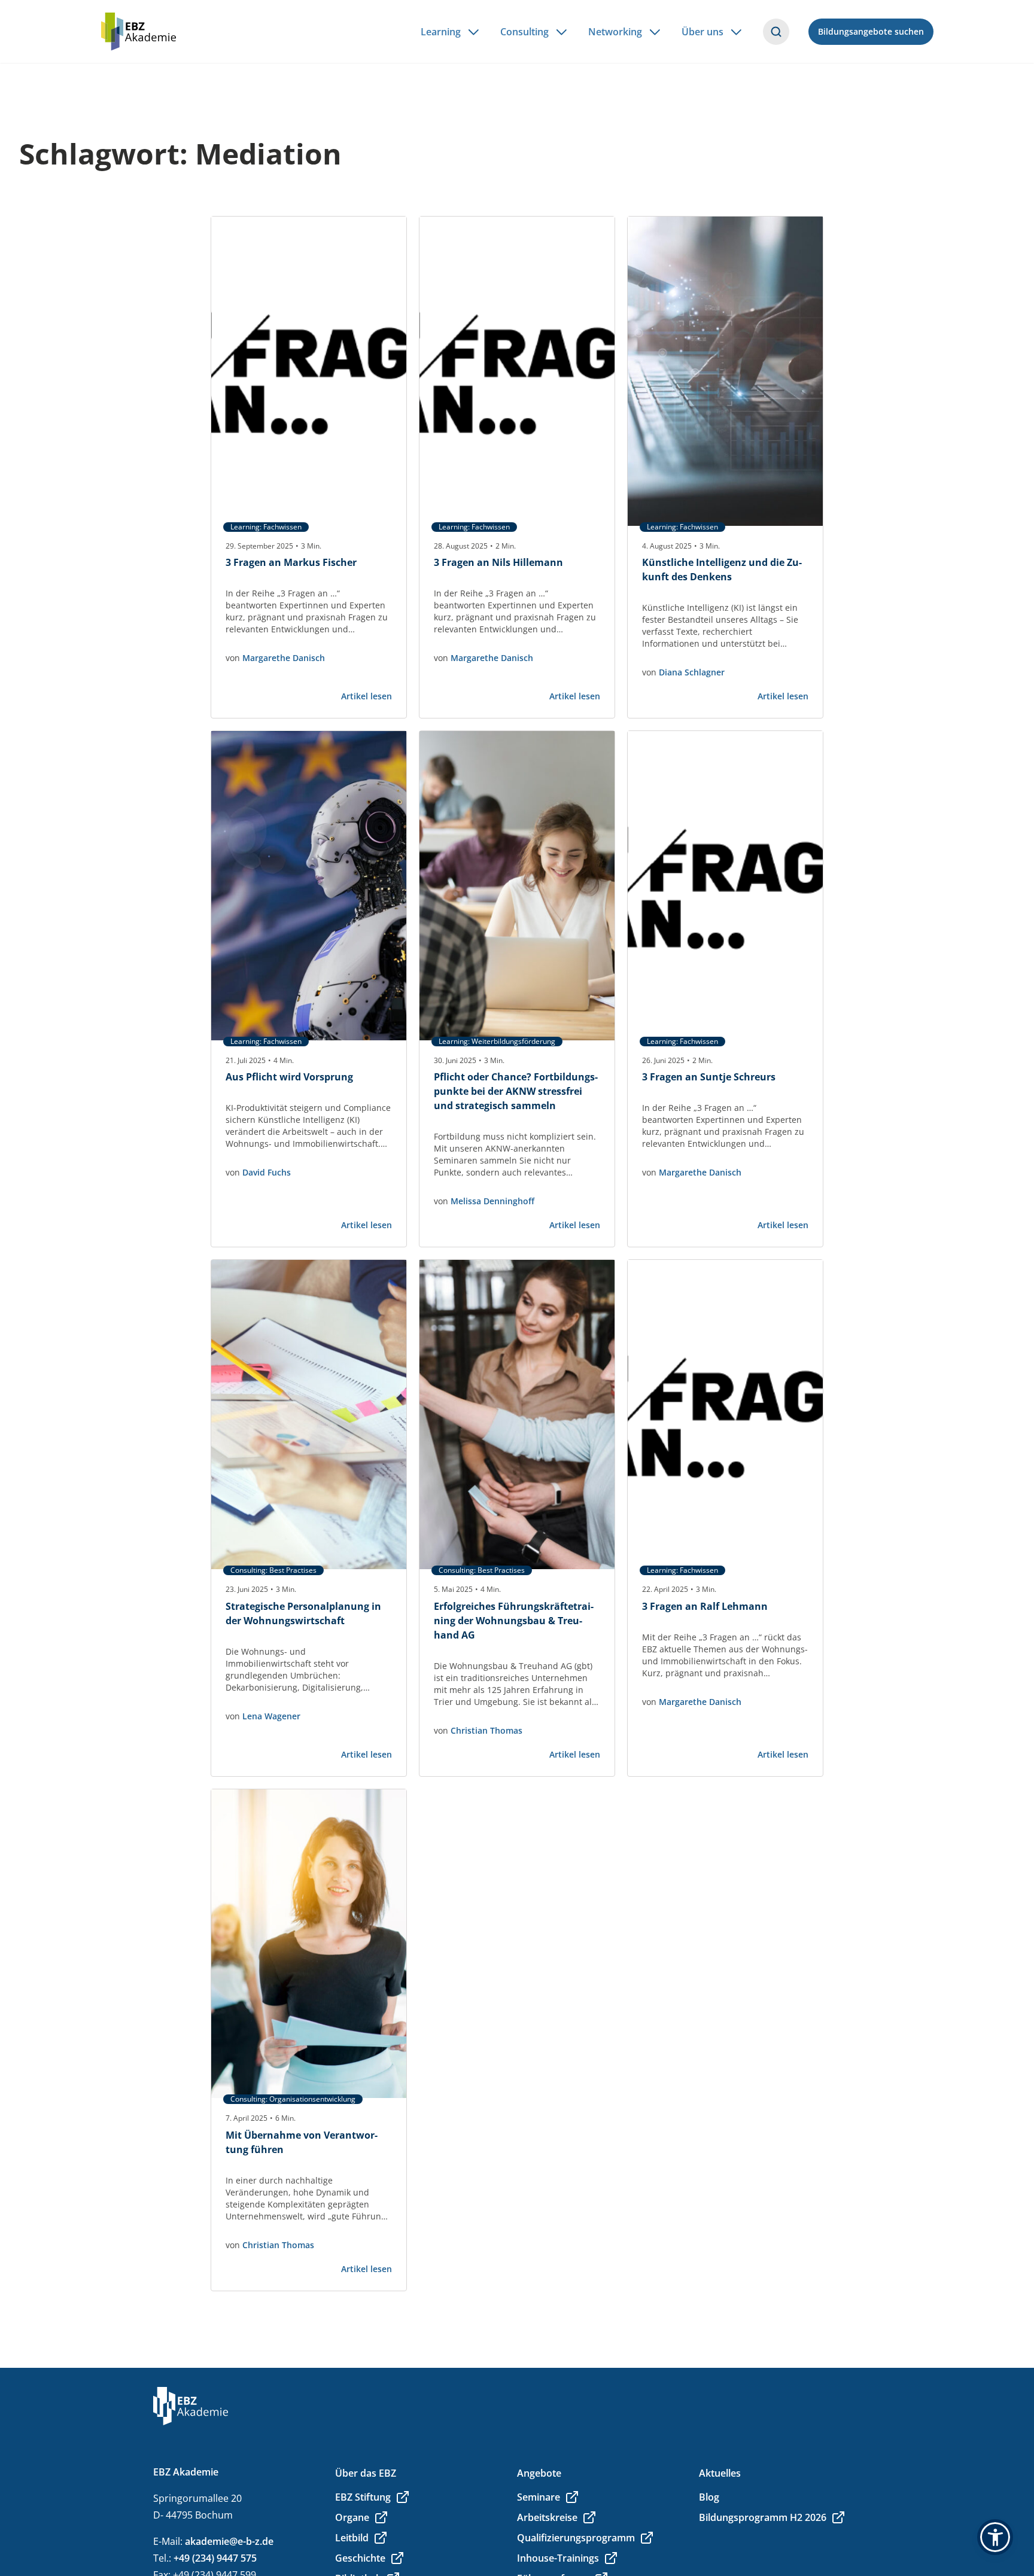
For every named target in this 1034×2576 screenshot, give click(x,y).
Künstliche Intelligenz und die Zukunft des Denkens (722, 570)
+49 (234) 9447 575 (215, 2558)
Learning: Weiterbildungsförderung (497, 1042)
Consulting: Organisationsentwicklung (293, 2099)
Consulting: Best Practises (273, 1570)
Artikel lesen (367, 696)
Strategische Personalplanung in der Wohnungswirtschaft (303, 1613)
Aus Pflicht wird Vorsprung (289, 1077)
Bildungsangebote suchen (871, 31)
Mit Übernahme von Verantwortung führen (302, 2142)
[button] (995, 2537)
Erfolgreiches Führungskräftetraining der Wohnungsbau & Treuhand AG (514, 1621)
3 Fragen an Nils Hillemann (498, 562)
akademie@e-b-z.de (229, 2541)
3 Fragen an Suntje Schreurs (709, 1077)
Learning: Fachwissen (266, 527)
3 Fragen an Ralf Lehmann (705, 1606)
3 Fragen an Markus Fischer (291, 562)
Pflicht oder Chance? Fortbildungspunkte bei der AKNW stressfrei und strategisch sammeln (516, 1091)
